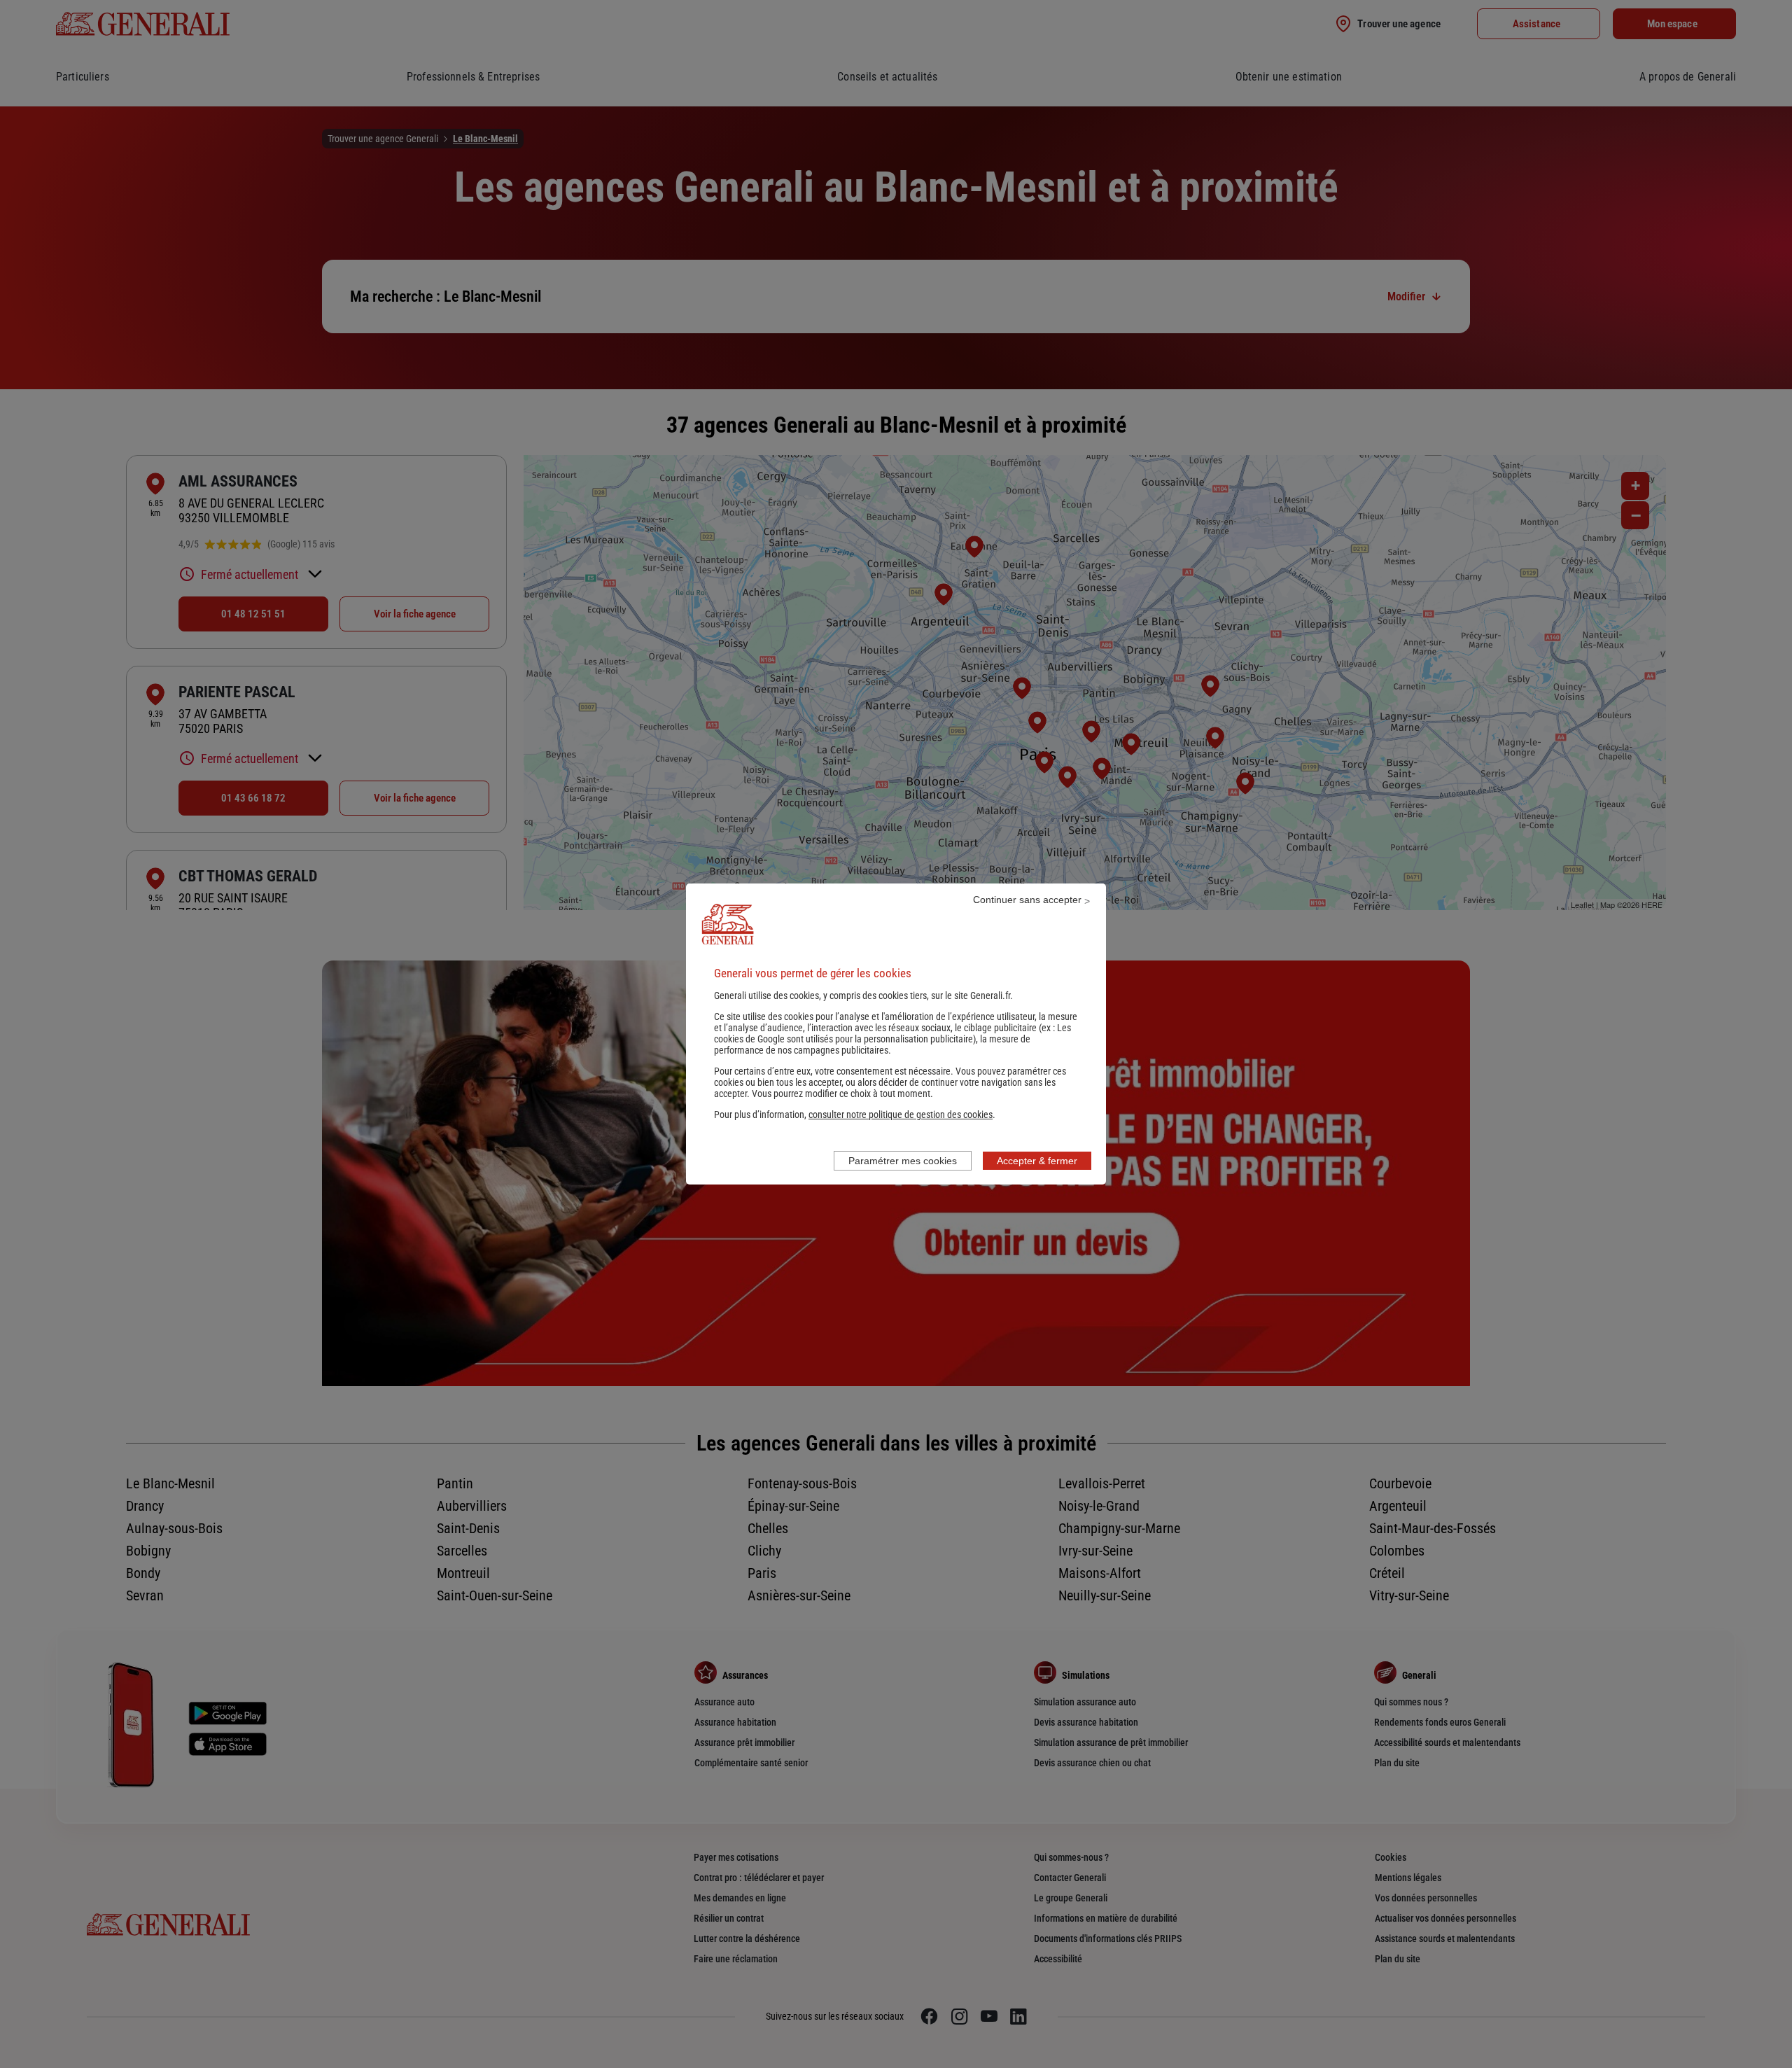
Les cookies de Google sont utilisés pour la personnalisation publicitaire (892, 1033)
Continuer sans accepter (1027, 900)
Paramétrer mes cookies (903, 1161)
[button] (901, 1115)
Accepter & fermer (1037, 1161)
